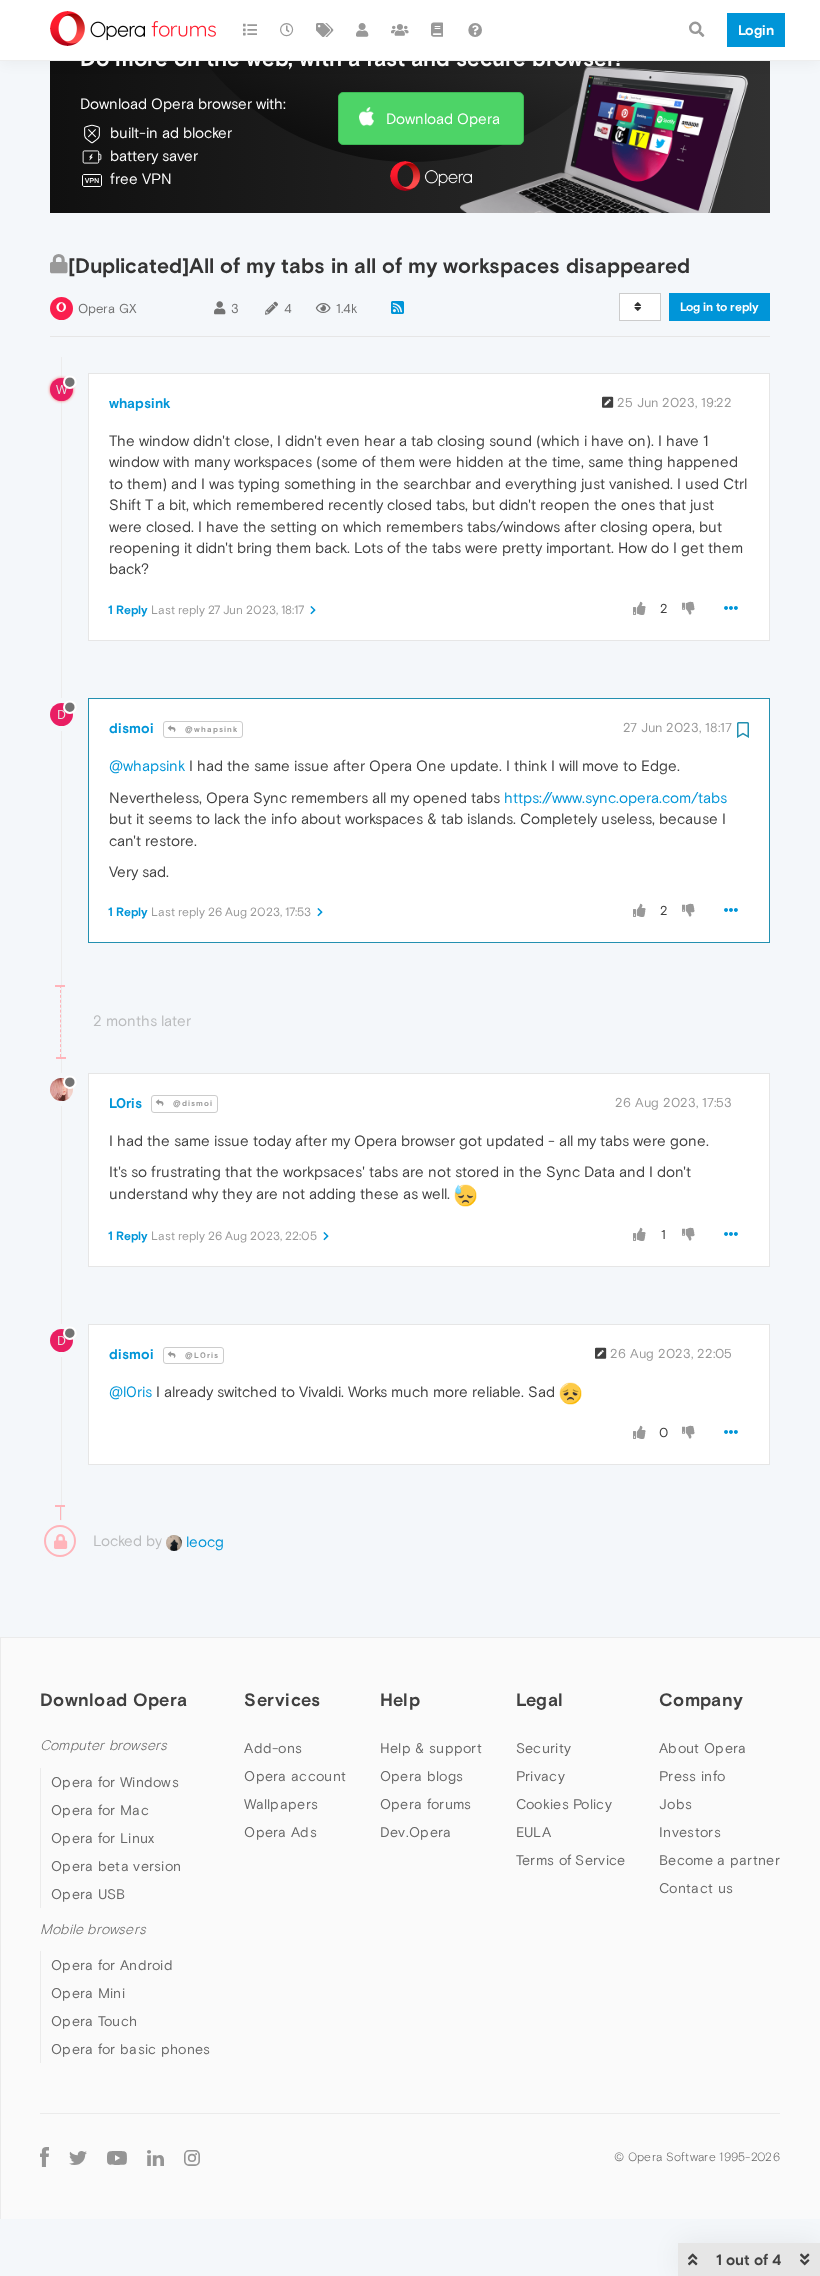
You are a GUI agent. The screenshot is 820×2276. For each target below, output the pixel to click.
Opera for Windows (115, 1782)
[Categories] (250, 30)
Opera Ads (280, 1832)
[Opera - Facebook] (44, 2156)
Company (701, 1699)
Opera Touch (94, 2021)
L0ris (125, 1103)
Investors (690, 1832)
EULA (533, 1832)
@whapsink (210, 729)
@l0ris (130, 1391)
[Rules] (438, 30)
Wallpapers (281, 1804)
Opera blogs (421, 1776)
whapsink (140, 403)
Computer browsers (103, 1745)
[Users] (363, 30)
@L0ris (200, 1355)
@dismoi (191, 1103)
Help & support (431, 1748)
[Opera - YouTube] (117, 2156)
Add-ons (273, 1748)
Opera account (295, 1776)
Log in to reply (719, 307)
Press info (692, 1776)
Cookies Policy (564, 1804)
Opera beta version (116, 1866)
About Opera (702, 1748)
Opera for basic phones (131, 2049)
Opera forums (426, 1804)
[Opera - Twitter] (78, 2156)
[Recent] (288, 30)
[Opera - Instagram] (192, 2156)
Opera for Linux (103, 1838)
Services (282, 1699)
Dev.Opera (416, 1832)
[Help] (475, 30)
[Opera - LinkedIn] (155, 2156)
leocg (203, 1541)
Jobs (675, 1804)
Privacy (540, 1776)
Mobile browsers (93, 1929)
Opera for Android (112, 1965)
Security (543, 1748)
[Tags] (325, 30)
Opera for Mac (100, 1810)
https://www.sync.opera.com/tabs (615, 797)
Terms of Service (571, 1860)
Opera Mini (88, 1993)
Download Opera (443, 118)
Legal (540, 1699)
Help (400, 1699)
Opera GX (107, 308)
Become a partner (719, 1860)
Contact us (696, 1888)
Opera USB (88, 1894)
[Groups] (400, 30)
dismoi (131, 728)
